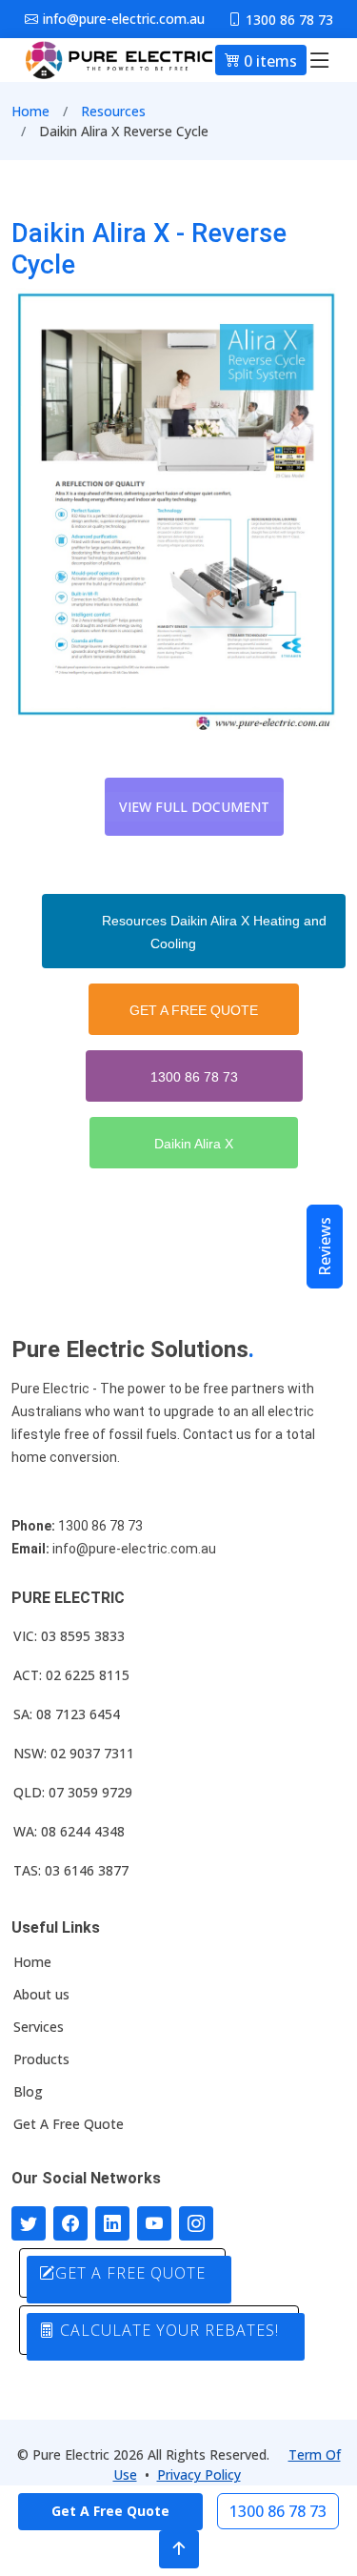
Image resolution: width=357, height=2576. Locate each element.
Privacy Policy (199, 2475)
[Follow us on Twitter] (29, 2223)
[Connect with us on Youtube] (154, 2223)
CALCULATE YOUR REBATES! (167, 2330)
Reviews (325, 1247)
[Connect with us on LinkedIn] (112, 2223)
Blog (28, 2092)
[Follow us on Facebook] (70, 2223)
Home (30, 111)
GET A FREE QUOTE (194, 1010)
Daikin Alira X (194, 1144)
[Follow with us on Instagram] (196, 2223)
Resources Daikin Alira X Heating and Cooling (214, 932)
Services (39, 2027)
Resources (113, 111)
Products (41, 2059)
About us (41, 1995)
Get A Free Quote (69, 2124)
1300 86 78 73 (194, 1077)
